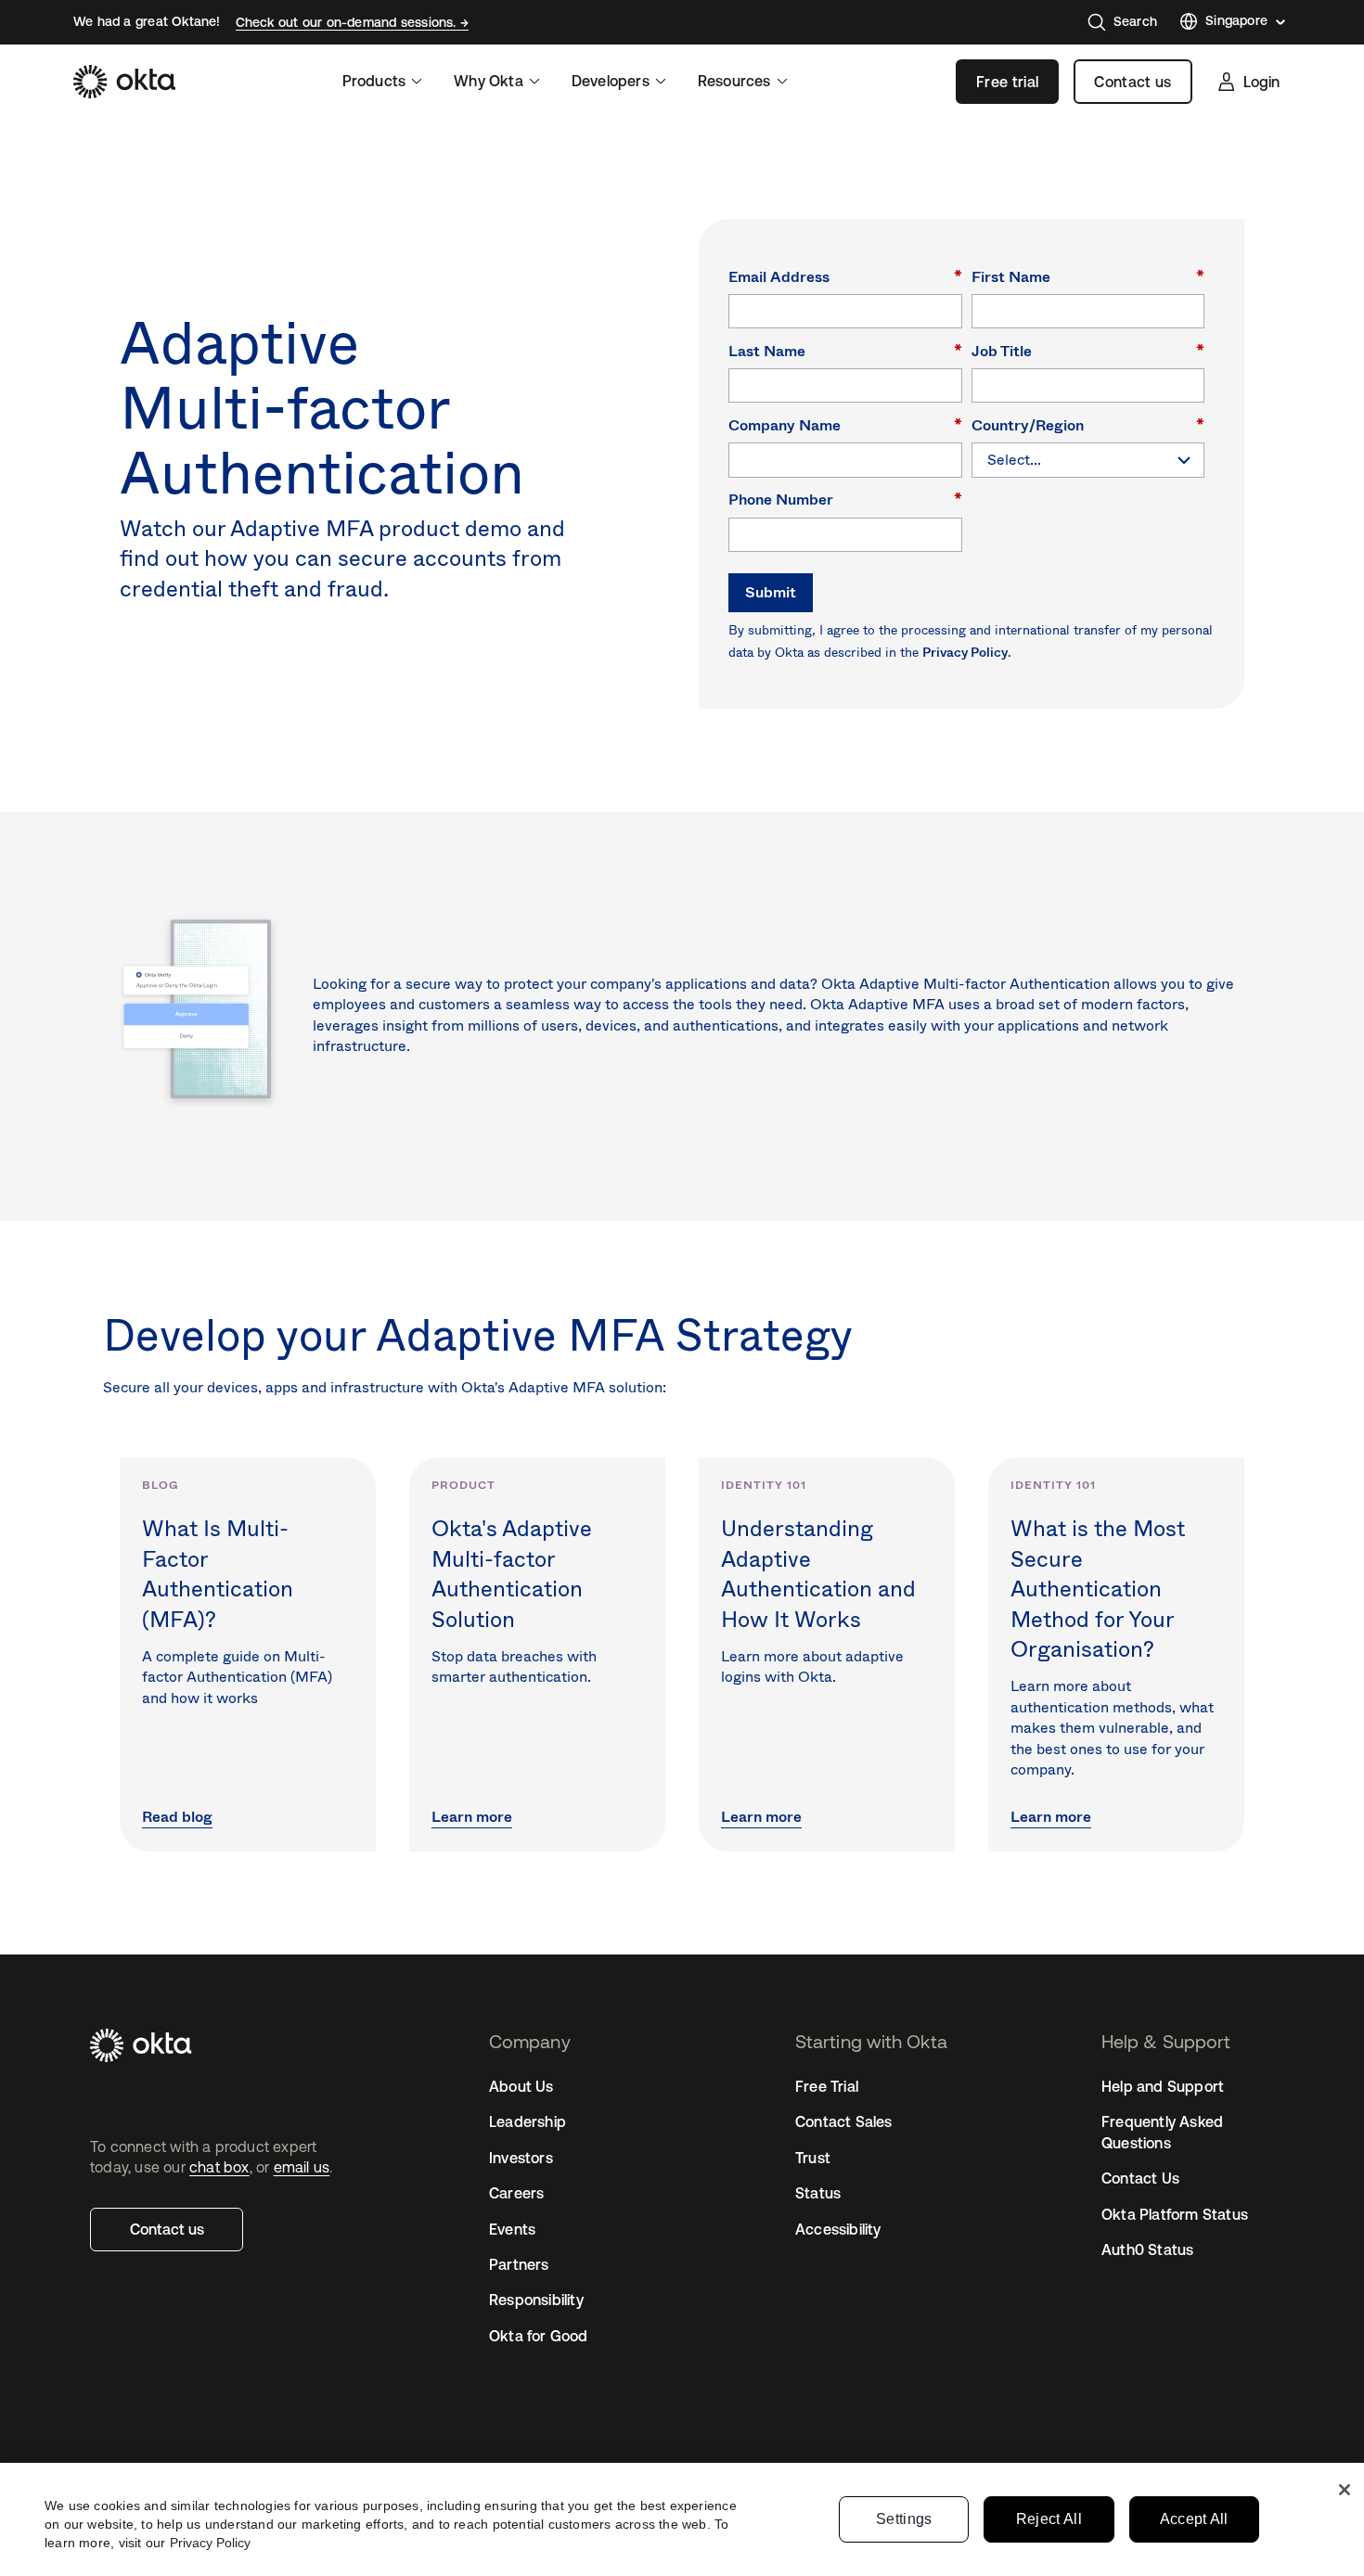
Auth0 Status (1147, 2249)
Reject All (1049, 2519)
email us (302, 2167)
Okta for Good (539, 2336)
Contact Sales (844, 2121)
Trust (813, 2158)
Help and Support (1163, 2086)
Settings (904, 2519)
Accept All (1194, 2519)
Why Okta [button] (489, 81)
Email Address (845, 276)
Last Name (845, 350)
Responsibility (536, 2300)
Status (818, 2193)
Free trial (1007, 82)
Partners (519, 2264)
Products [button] (374, 81)
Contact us (1132, 82)
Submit (771, 592)
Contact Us (1140, 2178)
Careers (516, 2193)
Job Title (1088, 350)
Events (512, 2229)
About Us (521, 2086)
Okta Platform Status (1175, 2214)
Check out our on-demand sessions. (348, 22)
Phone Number (845, 499)
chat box (219, 2167)
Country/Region (1088, 424)
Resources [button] (734, 81)
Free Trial (827, 2086)
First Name (1088, 276)
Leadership (528, 2121)
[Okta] (124, 82)
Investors (521, 2158)
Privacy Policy (965, 652)
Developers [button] (611, 81)
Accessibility (838, 2229)
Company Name (845, 424)
